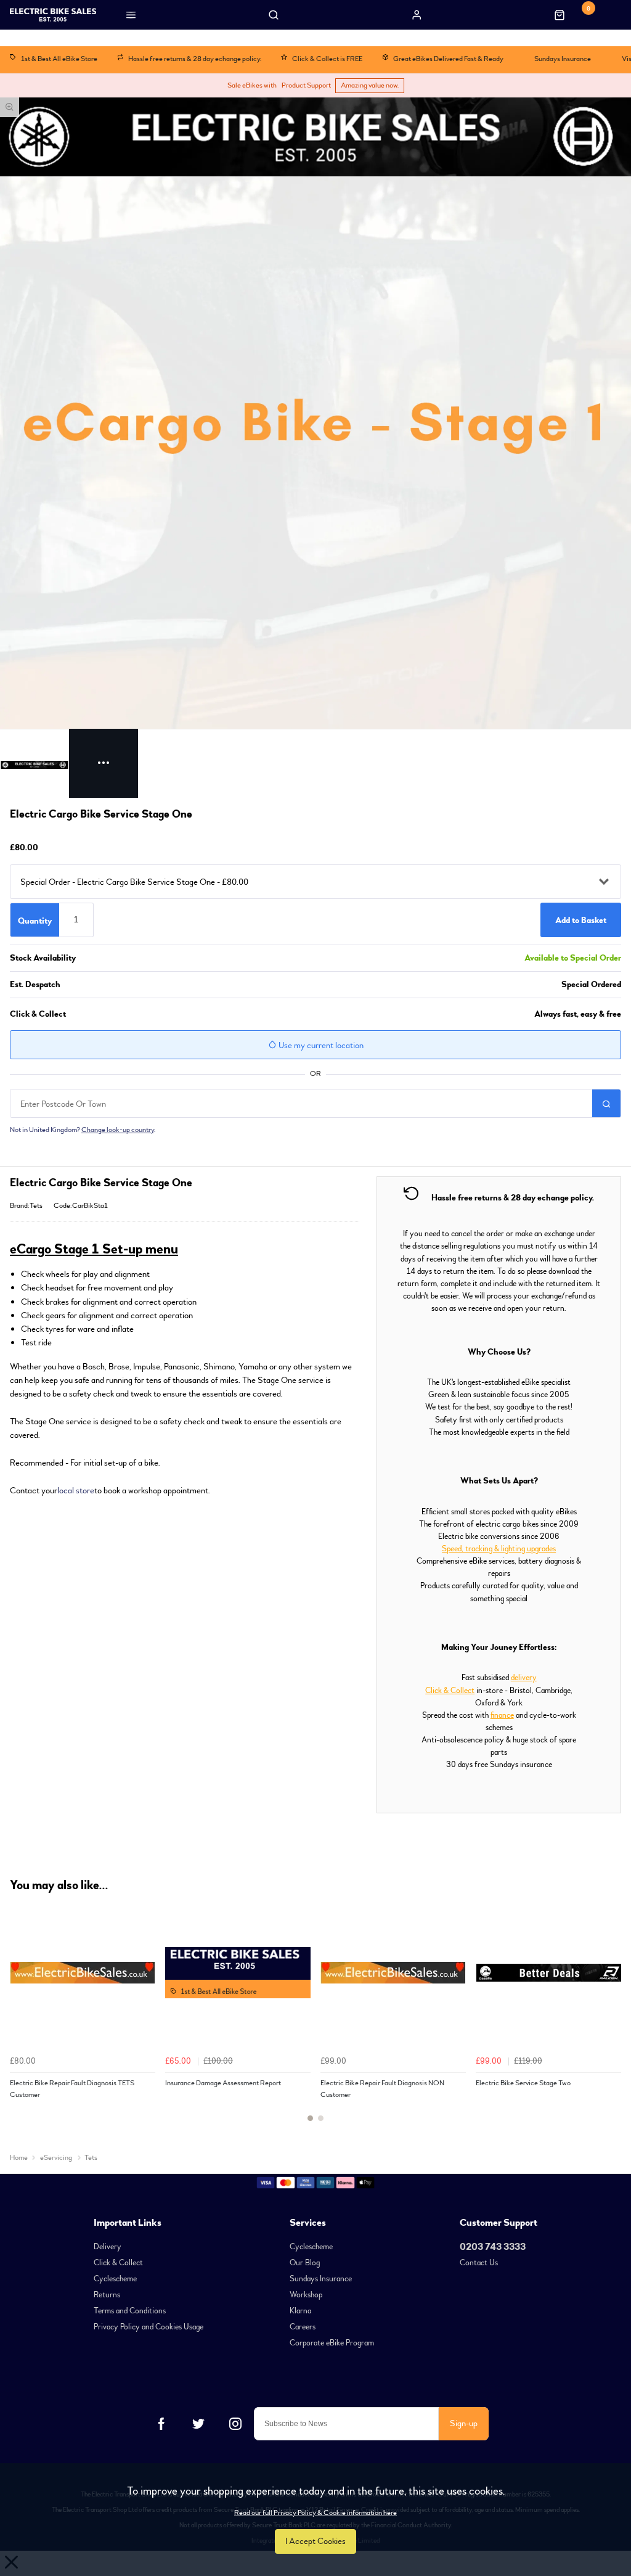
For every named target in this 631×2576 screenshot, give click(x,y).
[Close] (516, 1036)
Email (138, 1415)
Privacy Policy (315, 1510)
